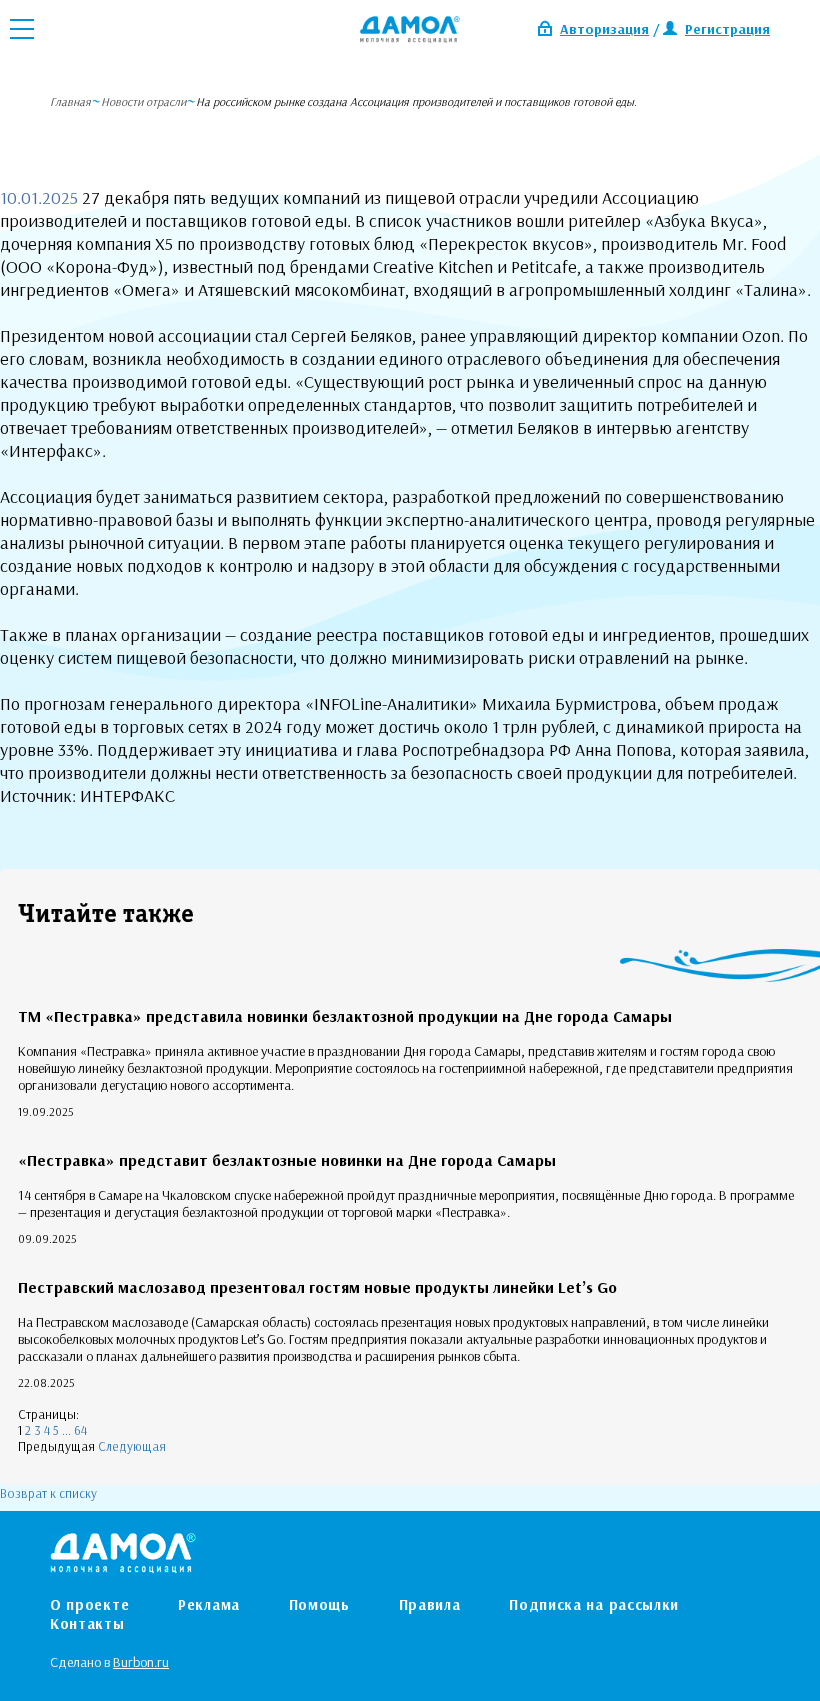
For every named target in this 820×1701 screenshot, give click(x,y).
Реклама (209, 1604)
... (66, 1430)
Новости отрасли (143, 101)
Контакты (87, 1623)
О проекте (89, 1604)
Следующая (132, 1446)
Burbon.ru (141, 1662)
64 (80, 1430)
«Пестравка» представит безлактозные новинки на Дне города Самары (287, 1160)
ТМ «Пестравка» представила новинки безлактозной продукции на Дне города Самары (345, 1016)
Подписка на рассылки (594, 1604)
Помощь (319, 1604)
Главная (70, 101)
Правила (430, 1604)
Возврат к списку (48, 1493)
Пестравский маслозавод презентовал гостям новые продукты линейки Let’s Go (317, 1287)
